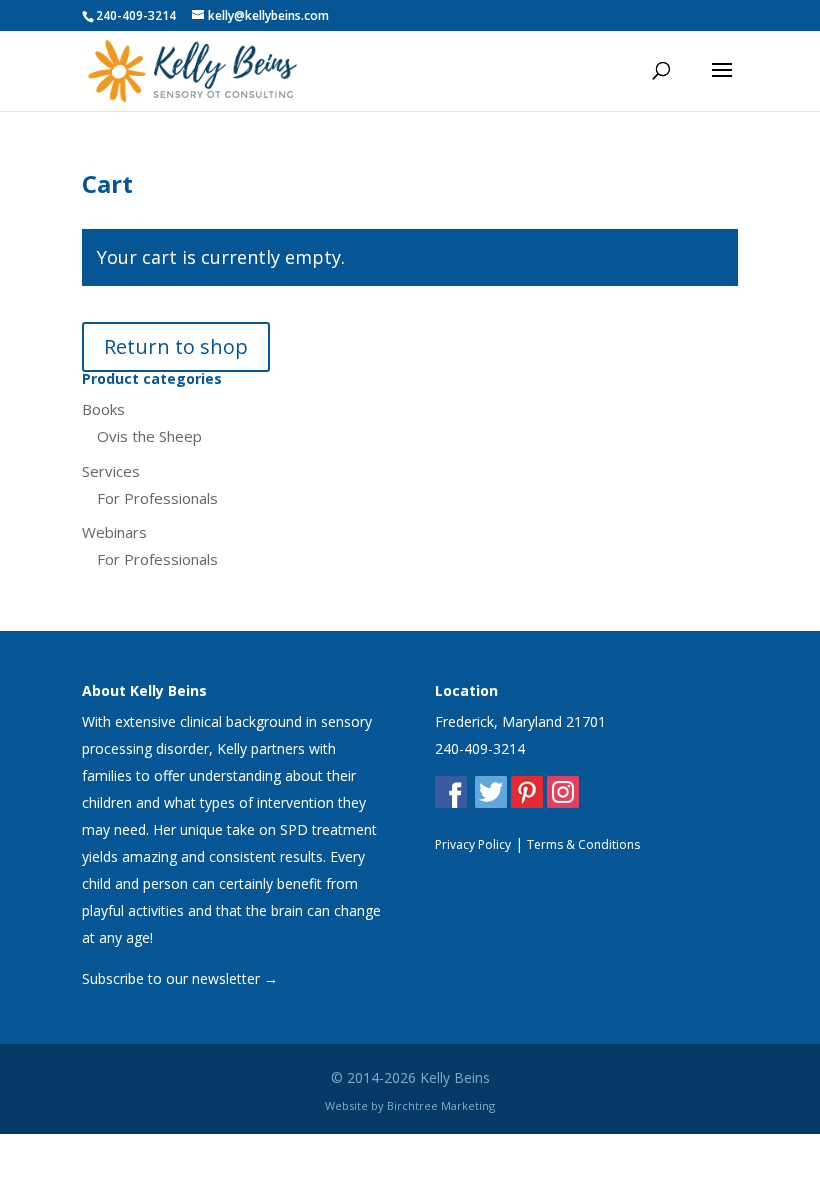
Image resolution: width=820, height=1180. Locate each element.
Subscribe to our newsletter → (180, 978)
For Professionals (157, 498)
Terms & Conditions (583, 844)
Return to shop (176, 346)
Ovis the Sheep (149, 436)
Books (103, 409)
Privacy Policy (473, 844)
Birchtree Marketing (441, 1105)
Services (111, 471)
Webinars (114, 532)
